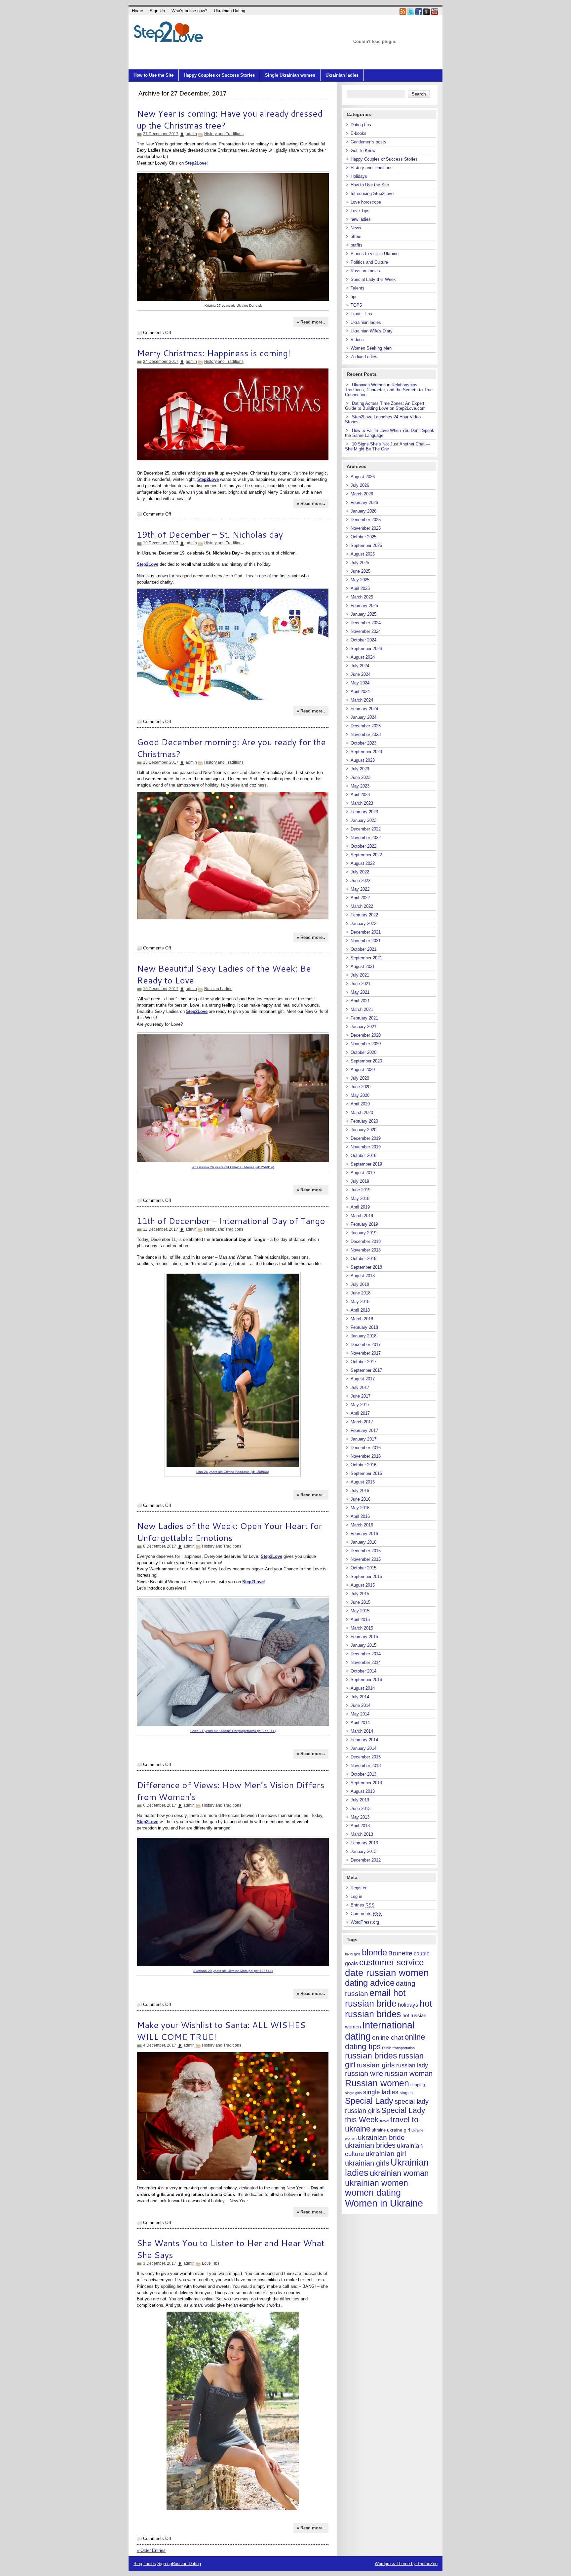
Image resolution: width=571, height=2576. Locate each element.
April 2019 (360, 1207)
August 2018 (363, 1276)
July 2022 (360, 872)
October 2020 (363, 1052)
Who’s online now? (189, 11)
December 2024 (366, 623)
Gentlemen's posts (368, 142)
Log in (356, 1896)
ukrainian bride (381, 2137)
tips (354, 297)
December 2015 (366, 1551)
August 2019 (363, 1173)
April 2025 (360, 588)
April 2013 (360, 1826)
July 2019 (360, 1181)
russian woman (408, 2074)
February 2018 (364, 1327)
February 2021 (364, 1018)
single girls (353, 2093)
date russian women (387, 1973)
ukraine (379, 2130)
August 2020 (363, 1070)
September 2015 (366, 1576)
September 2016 (366, 1473)
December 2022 (366, 829)
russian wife (364, 2074)
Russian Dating (186, 2564)
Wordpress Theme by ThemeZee (406, 2564)
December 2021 (366, 932)
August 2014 (363, 1688)
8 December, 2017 (160, 1546)
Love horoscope (366, 202)
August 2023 (363, 760)
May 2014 (360, 1714)
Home (137, 11)
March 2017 (362, 1422)
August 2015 (363, 1585)
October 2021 (363, 949)
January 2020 (363, 1130)
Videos (357, 340)
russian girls (376, 2065)
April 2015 (360, 1619)
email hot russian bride (375, 1998)
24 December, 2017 (161, 362)
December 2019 (366, 1138)
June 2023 (361, 777)
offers (356, 236)
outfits (357, 245)
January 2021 (363, 1027)
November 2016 (366, 1456)
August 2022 (363, 863)
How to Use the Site (153, 75)
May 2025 (360, 580)
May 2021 (360, 992)
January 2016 (363, 1542)
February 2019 (364, 1224)
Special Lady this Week (373, 279)
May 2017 (360, 1405)
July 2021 (360, 975)
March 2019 (362, 1216)
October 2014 (363, 1671)
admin (191, 134)
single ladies (381, 2092)
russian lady (412, 2065)
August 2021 (363, 966)
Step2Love (197, 1011)
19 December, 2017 (161, 543)
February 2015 (364, 1637)
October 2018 (363, 1259)
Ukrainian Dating (229, 11)
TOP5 (356, 305)
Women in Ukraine (384, 2203)
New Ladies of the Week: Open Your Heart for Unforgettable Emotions (229, 1532)
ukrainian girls (367, 2163)
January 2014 (363, 1748)
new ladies (361, 219)
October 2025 (363, 537)
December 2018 (366, 1241)
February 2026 (364, 502)
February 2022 (364, 915)
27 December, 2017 (161, 134)
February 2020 (364, 1121)
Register (359, 1888)
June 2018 (361, 1293)
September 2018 (366, 1267)
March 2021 (362, 1009)
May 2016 (360, 1508)
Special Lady (369, 2101)
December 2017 (366, 1345)
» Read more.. (311, 322)
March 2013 (362, 1834)
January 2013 (363, 1851)
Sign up (165, 2564)
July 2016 (360, 1491)
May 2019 (360, 1198)
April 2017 (360, 1413)
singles (406, 2093)
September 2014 (366, 1680)
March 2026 (362, 494)
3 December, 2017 (160, 2263)
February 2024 (364, 709)
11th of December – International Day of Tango (231, 1221)
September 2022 (366, 855)
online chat (388, 2038)
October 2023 (363, 743)
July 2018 (360, 1284)
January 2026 (363, 511)
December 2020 (366, 1035)
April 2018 (360, 1310)
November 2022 (366, 838)
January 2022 (363, 923)
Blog (138, 2564)
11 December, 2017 (161, 1229)
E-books (359, 133)
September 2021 (366, 958)
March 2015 (362, 1628)
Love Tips (211, 2263)
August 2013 (363, 1791)
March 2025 (362, 597)
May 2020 (360, 1095)
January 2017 (363, 1439)
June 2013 (361, 1808)
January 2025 (363, 614)
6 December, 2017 (160, 1805)
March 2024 (362, 700)
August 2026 (363, 477)
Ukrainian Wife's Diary (372, 331)
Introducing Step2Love (372, 193)
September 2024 (366, 649)
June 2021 (361, 984)
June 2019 (361, 1190)
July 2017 (360, 1387)
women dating (373, 2193)
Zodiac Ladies (364, 357)
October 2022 (363, 846)
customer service (391, 1962)
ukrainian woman (399, 2173)
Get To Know (363, 151)
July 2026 (360, 485)
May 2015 (360, 1611)
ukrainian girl (386, 2153)
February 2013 (364, 1843)
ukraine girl (399, 2130)
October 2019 (363, 1155)
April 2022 (360, 898)
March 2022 (362, 906)
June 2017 (361, 1396)
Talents (358, 288)
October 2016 (363, 1465)
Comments (366, 1914)
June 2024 (361, 674)
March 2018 (362, 1319)
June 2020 (361, 1087)
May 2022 (360, 889)
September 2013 (366, 1783)
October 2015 (363, 1568)
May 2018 (360, 1302)
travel (384, 2121)
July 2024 (360, 666)
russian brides (371, 2056)
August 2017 (363, 1379)
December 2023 (366, 726)
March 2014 (362, 1731)
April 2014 (360, 1723)
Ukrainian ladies (342, 75)
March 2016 (362, 1525)
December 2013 (366, 1757)
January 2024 (363, 717)
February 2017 (364, 1430)
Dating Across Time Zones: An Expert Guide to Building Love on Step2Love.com (385, 406)
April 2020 (360, 1104)
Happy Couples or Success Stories (219, 75)
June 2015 (361, 1602)
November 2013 (366, 1766)
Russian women (377, 2083)
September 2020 (366, 1061)
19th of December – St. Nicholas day (210, 534)
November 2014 (366, 1662)
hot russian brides (389, 2009)
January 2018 (363, 1336)
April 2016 (360, 1516)
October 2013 (363, 1774)
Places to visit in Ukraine (375, 254)
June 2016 (361, 1499)
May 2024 (360, 683)
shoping (418, 2085)
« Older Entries (151, 2550)
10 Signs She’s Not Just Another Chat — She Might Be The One (388, 446)
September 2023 (366, 752)
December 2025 (366, 520)
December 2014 (366, 1654)
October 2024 (363, 640)
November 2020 (366, 1044)
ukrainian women (377, 2183)
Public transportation (398, 2048)
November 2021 (366, 941)
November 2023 (366, 734)
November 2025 (366, 528)
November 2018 (366, 1250)
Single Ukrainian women (290, 75)
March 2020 (362, 1113)
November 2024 (366, 631)
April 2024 (360, 692)
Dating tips (361, 125)
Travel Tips (361, 314)
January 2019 (363, 1233)
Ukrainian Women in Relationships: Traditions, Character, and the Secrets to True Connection (389, 390)
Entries (362, 1905)
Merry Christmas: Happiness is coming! (214, 353)
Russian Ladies (218, 989)
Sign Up (157, 11)
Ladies (150, 2564)
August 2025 (363, 554)
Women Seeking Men (371, 348)
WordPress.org (365, 1922)
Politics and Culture (369, 262)
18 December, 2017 (161, 762)
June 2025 (361, 571)
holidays (408, 2005)
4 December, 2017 (160, 2045)
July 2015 (360, 1594)
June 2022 (361, 881)
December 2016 (366, 1448)
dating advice (370, 1983)
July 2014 (360, 1697)
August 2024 (363, 657)
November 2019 (366, 1147)
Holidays (359, 176)
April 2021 (360, 1001)
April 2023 (360, 795)
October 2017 (363, 1362)
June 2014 (361, 1705)
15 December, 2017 (161, 989)
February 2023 (364, 812)
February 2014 (364, 1740)
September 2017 (366, 1370)
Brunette (400, 1953)
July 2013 (360, 1800)
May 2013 (360, 1817)
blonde (374, 1952)
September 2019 (366, 1164)
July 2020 (360, 1078)
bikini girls (353, 1954)
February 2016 (364, 1534)
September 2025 (366, 545)
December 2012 (366, 1860)
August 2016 (363, 1482)
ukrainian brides (370, 2145)
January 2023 (363, 820)
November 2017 (366, 1353)
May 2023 (360, 786)
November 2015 (366, 1559)
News (356, 228)
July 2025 (360, 563)
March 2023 (362, 803)
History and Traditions (224, 134)
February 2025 (364, 606)
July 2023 (360, 769)
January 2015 (363, 1645)
